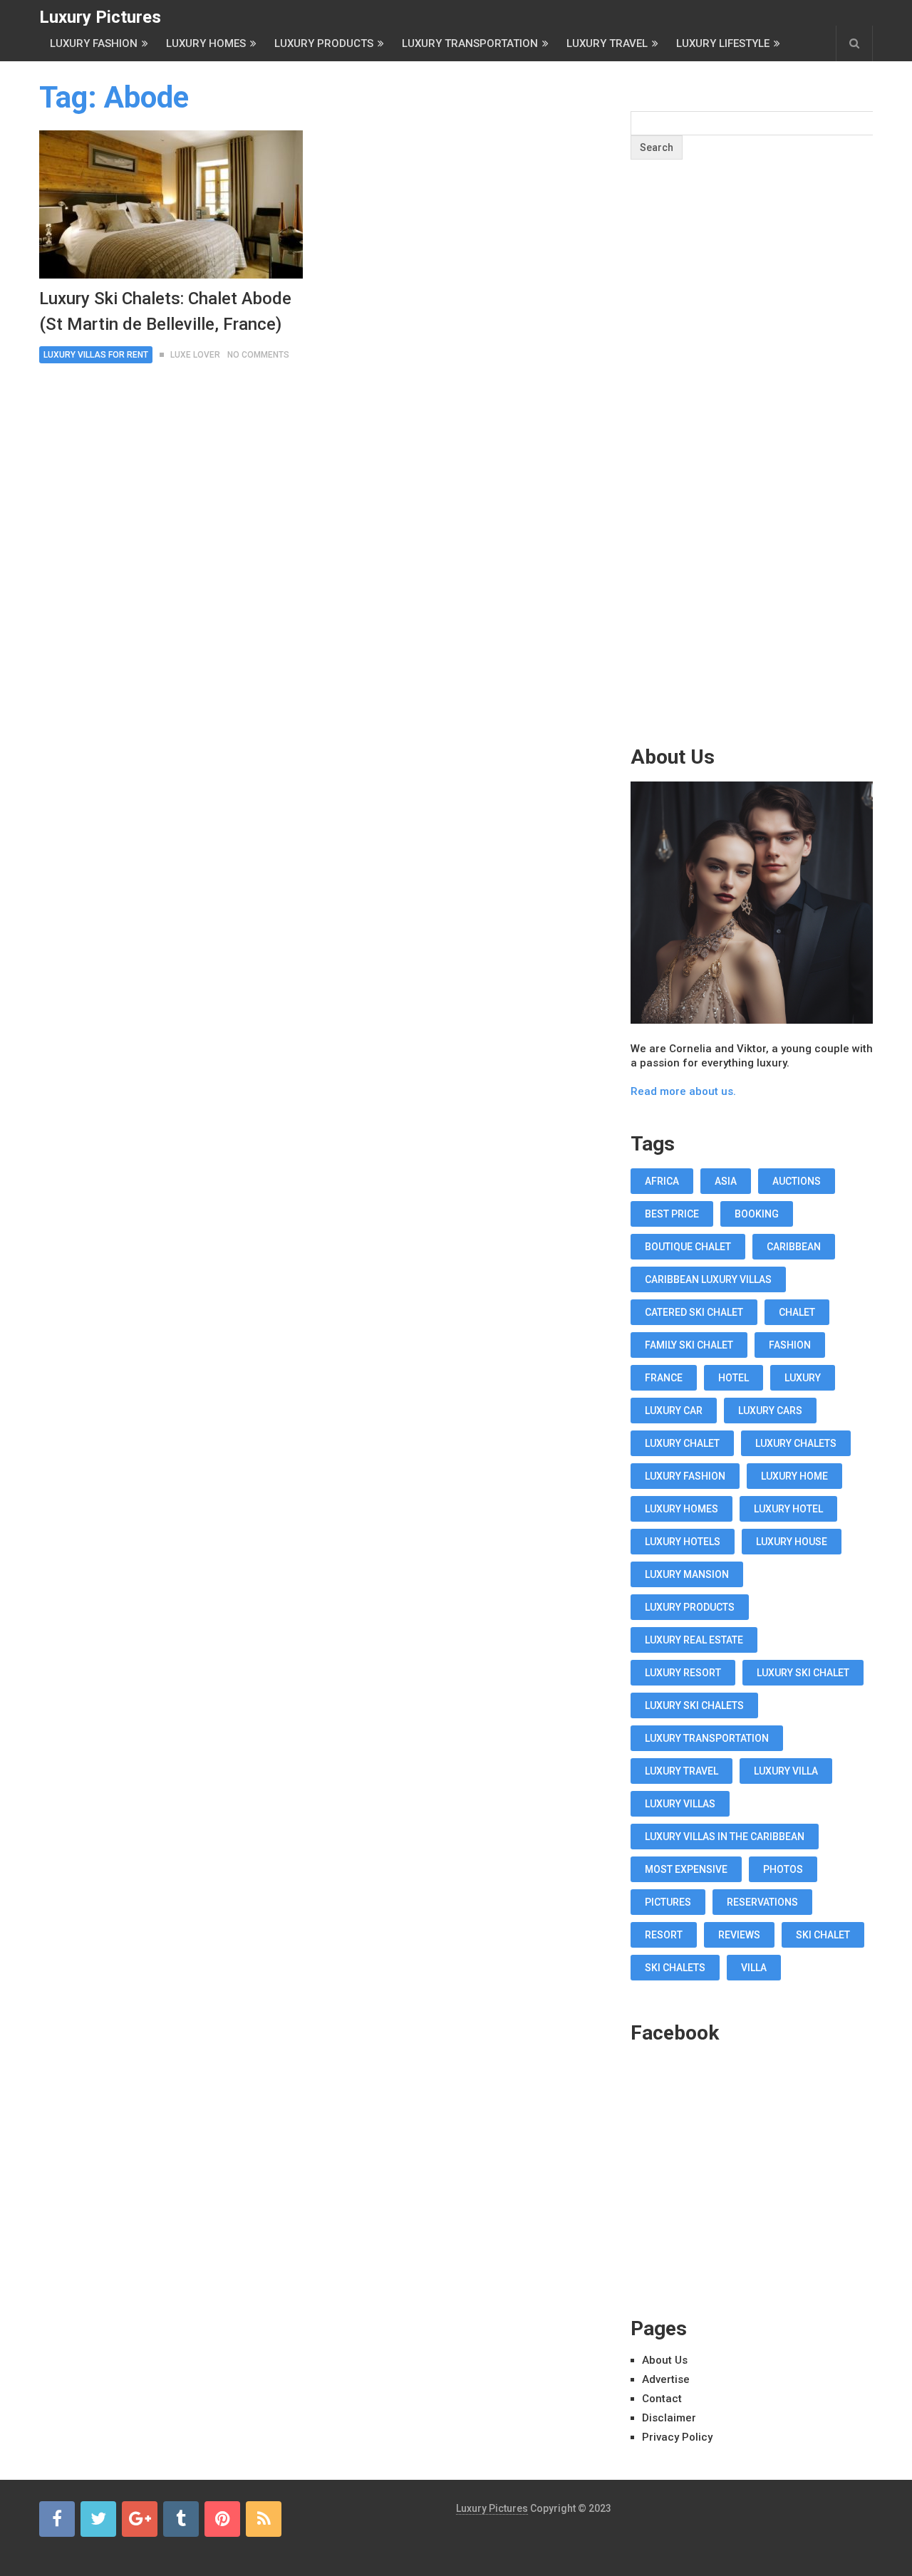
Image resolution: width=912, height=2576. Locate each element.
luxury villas (680, 1804)
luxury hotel (788, 1509)
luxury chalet (682, 1443)
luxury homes (682, 1509)
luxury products (690, 1607)
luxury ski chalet (803, 1673)
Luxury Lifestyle (723, 43)
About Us (665, 2360)
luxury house (792, 1542)
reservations (762, 1902)
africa (662, 1181)
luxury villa (786, 1771)
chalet (797, 1312)
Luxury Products (324, 43)
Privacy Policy (677, 2437)
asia (726, 1181)
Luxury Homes (206, 43)
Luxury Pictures (100, 17)
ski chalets (675, 1968)
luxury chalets (796, 1443)
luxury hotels (683, 1542)
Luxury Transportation (470, 43)
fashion (790, 1345)
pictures (668, 1902)
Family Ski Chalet (689, 1345)
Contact (662, 2399)
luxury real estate (694, 1640)
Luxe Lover (195, 355)
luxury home (794, 1476)
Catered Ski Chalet (694, 1312)
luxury (803, 1378)
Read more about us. (683, 1091)
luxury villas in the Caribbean (725, 1837)
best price (672, 1214)
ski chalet (823, 1935)
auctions (797, 1181)
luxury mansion (687, 1574)
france (664, 1378)
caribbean (794, 1247)
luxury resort (683, 1673)
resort (664, 1935)
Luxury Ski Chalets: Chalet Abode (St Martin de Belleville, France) (165, 311)
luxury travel (682, 1771)
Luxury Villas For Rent (96, 355)
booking (757, 1214)
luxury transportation (707, 1738)
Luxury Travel (607, 43)
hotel (734, 1378)
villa (754, 1968)
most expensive (686, 1869)
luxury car (674, 1411)
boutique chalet (688, 1247)
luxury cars (770, 1411)
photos (783, 1869)
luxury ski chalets (694, 1705)
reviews (739, 1935)
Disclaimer (669, 2418)
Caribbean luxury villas (708, 1279)
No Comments (258, 355)
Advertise (666, 2379)
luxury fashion (685, 1476)
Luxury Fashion (94, 43)
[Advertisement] (752, 480)
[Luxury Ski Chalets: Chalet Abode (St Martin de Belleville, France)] (171, 204)
